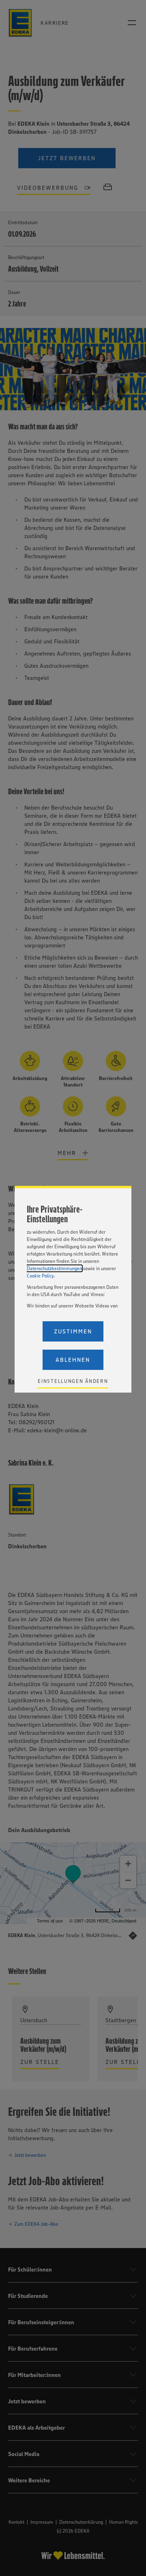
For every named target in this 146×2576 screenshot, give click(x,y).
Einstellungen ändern (73, 1381)
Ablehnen (73, 1360)
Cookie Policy (40, 1276)
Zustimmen (73, 1331)
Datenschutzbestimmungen (54, 1268)
